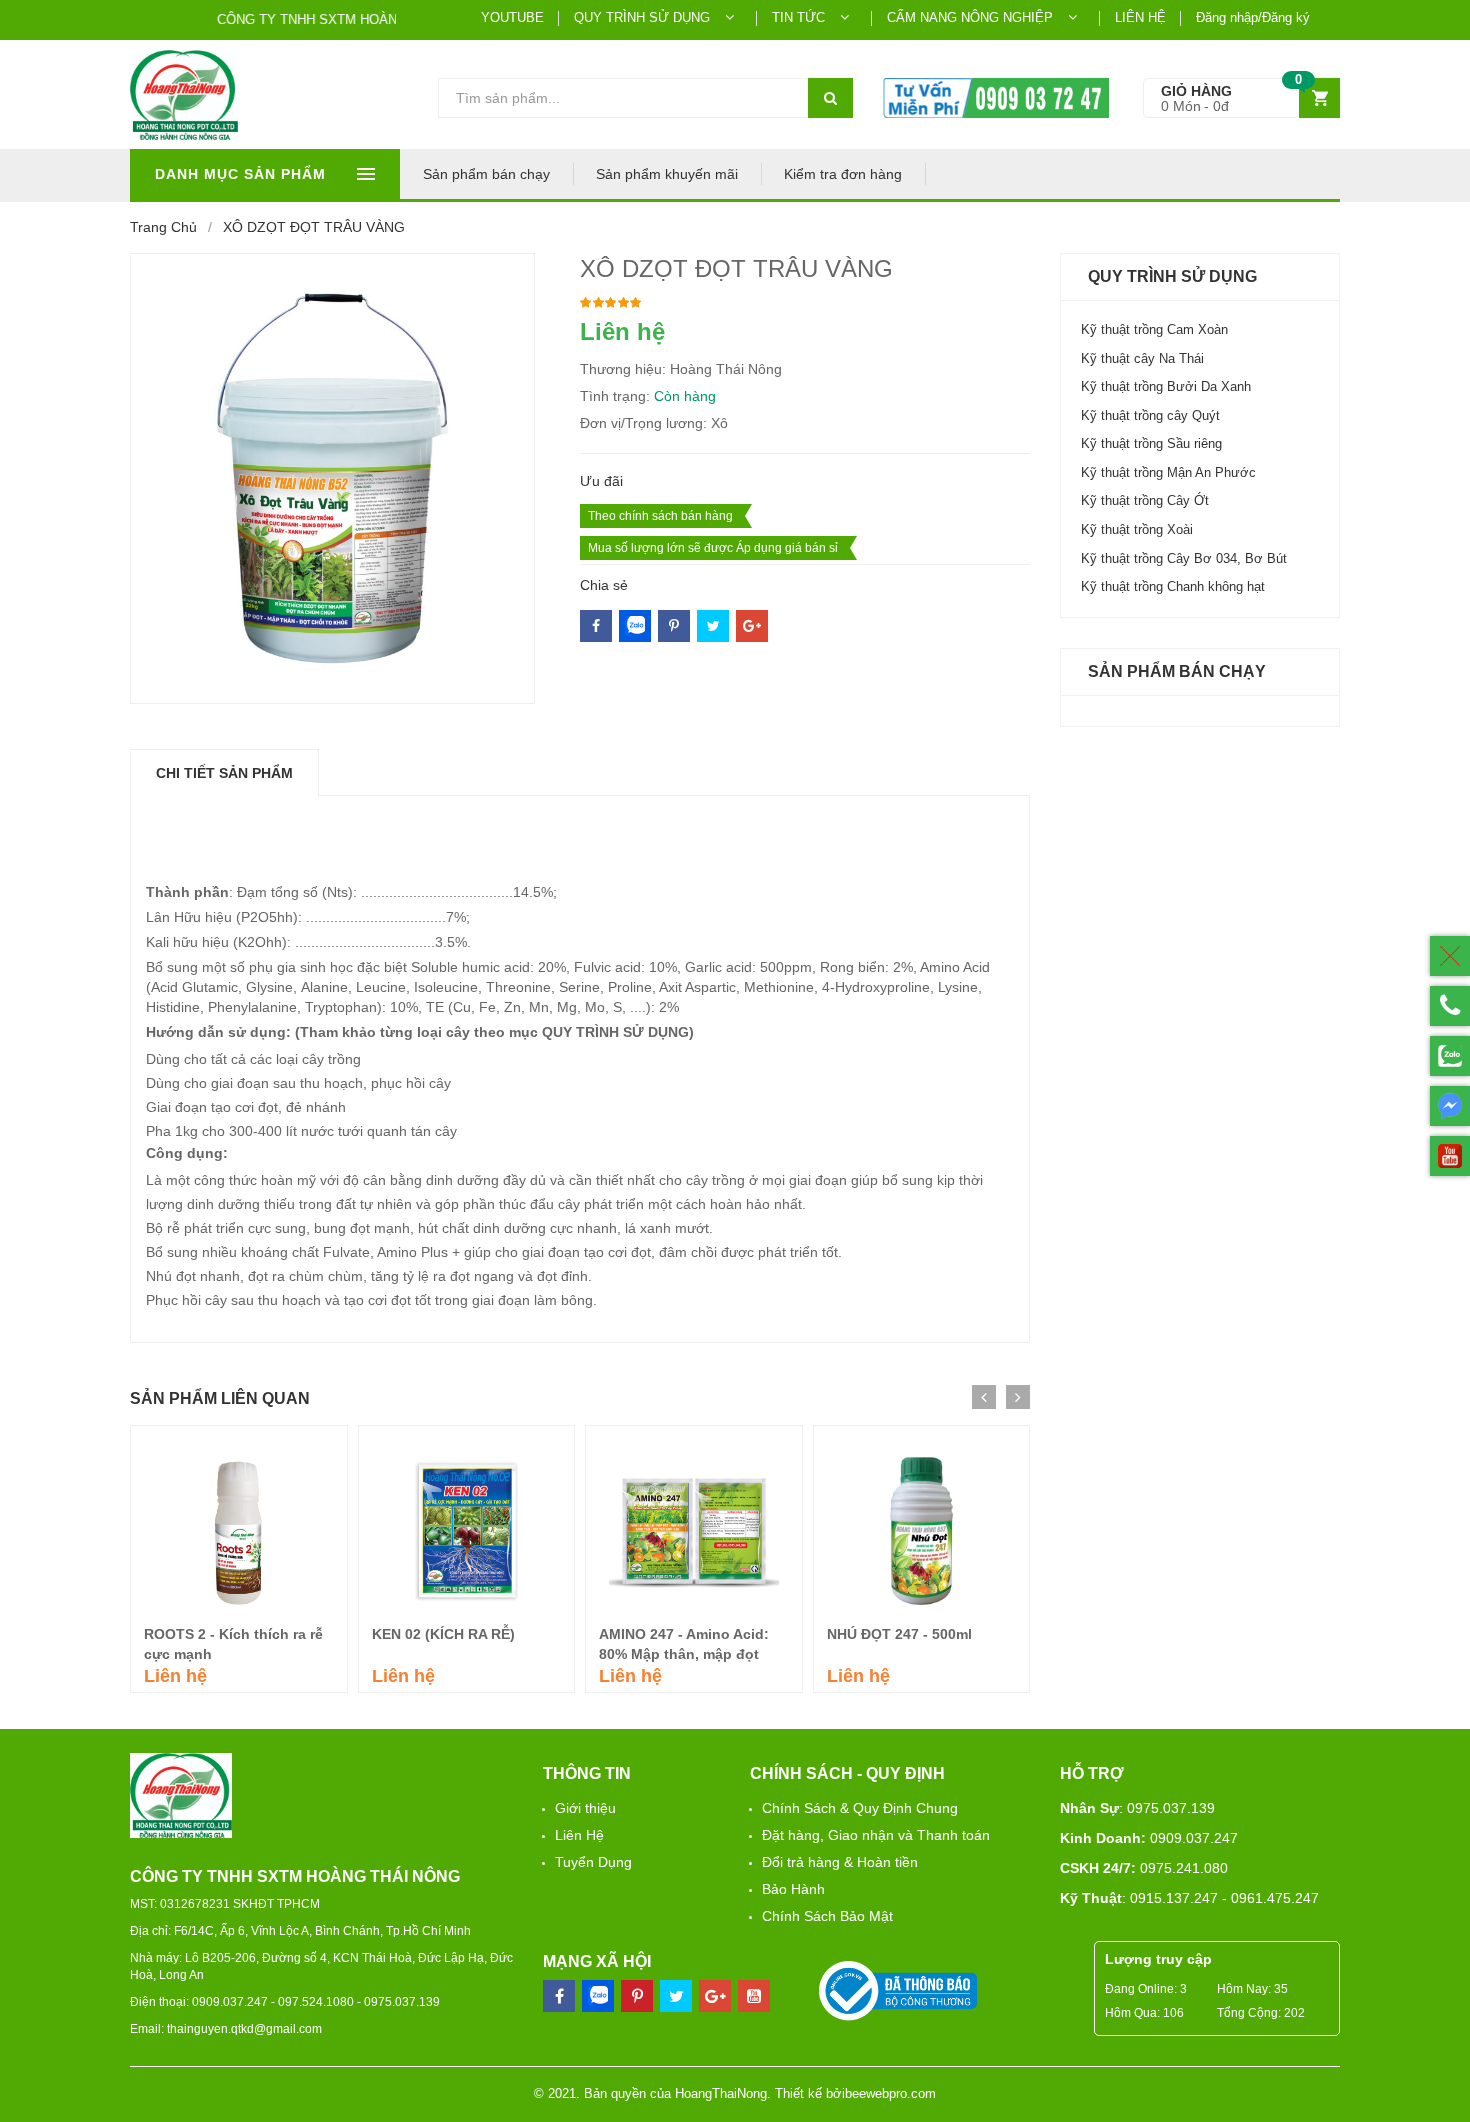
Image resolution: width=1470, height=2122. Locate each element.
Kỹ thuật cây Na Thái (1142, 358)
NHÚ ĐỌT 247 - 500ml (899, 1634)
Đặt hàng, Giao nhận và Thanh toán (876, 1835)
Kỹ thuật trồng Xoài (1137, 529)
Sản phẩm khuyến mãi (667, 174)
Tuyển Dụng (593, 1862)
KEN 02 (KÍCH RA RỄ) (443, 1634)
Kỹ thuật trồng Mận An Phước (1168, 472)
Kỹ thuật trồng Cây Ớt (1145, 500)
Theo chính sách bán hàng (660, 516)
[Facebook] (596, 626)
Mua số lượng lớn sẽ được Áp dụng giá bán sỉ (713, 548)
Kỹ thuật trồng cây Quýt (1150, 415)
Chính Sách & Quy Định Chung (860, 1808)
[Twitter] (674, 626)
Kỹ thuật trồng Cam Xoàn (1154, 329)
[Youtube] (754, 1996)
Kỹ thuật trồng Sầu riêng (1151, 443)
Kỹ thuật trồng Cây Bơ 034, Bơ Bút (1184, 558)
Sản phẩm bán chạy (486, 174)
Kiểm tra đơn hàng (843, 174)
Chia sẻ (604, 585)
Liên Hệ (579, 1835)
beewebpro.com (890, 2093)
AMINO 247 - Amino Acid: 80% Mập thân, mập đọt (684, 1644)
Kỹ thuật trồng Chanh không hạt (1173, 586)
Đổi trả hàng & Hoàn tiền (840, 1862)
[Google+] (752, 626)
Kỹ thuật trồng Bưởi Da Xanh (1166, 386)
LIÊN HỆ (1140, 17)
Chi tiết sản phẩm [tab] (224, 773)
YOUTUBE (512, 17)
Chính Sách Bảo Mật (827, 1916)
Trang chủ (163, 227)
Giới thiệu (585, 1808)
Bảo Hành (793, 1889)
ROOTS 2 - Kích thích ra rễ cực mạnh (233, 1644)
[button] (1241, 98)
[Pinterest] (713, 626)
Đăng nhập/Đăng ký (1253, 17)
